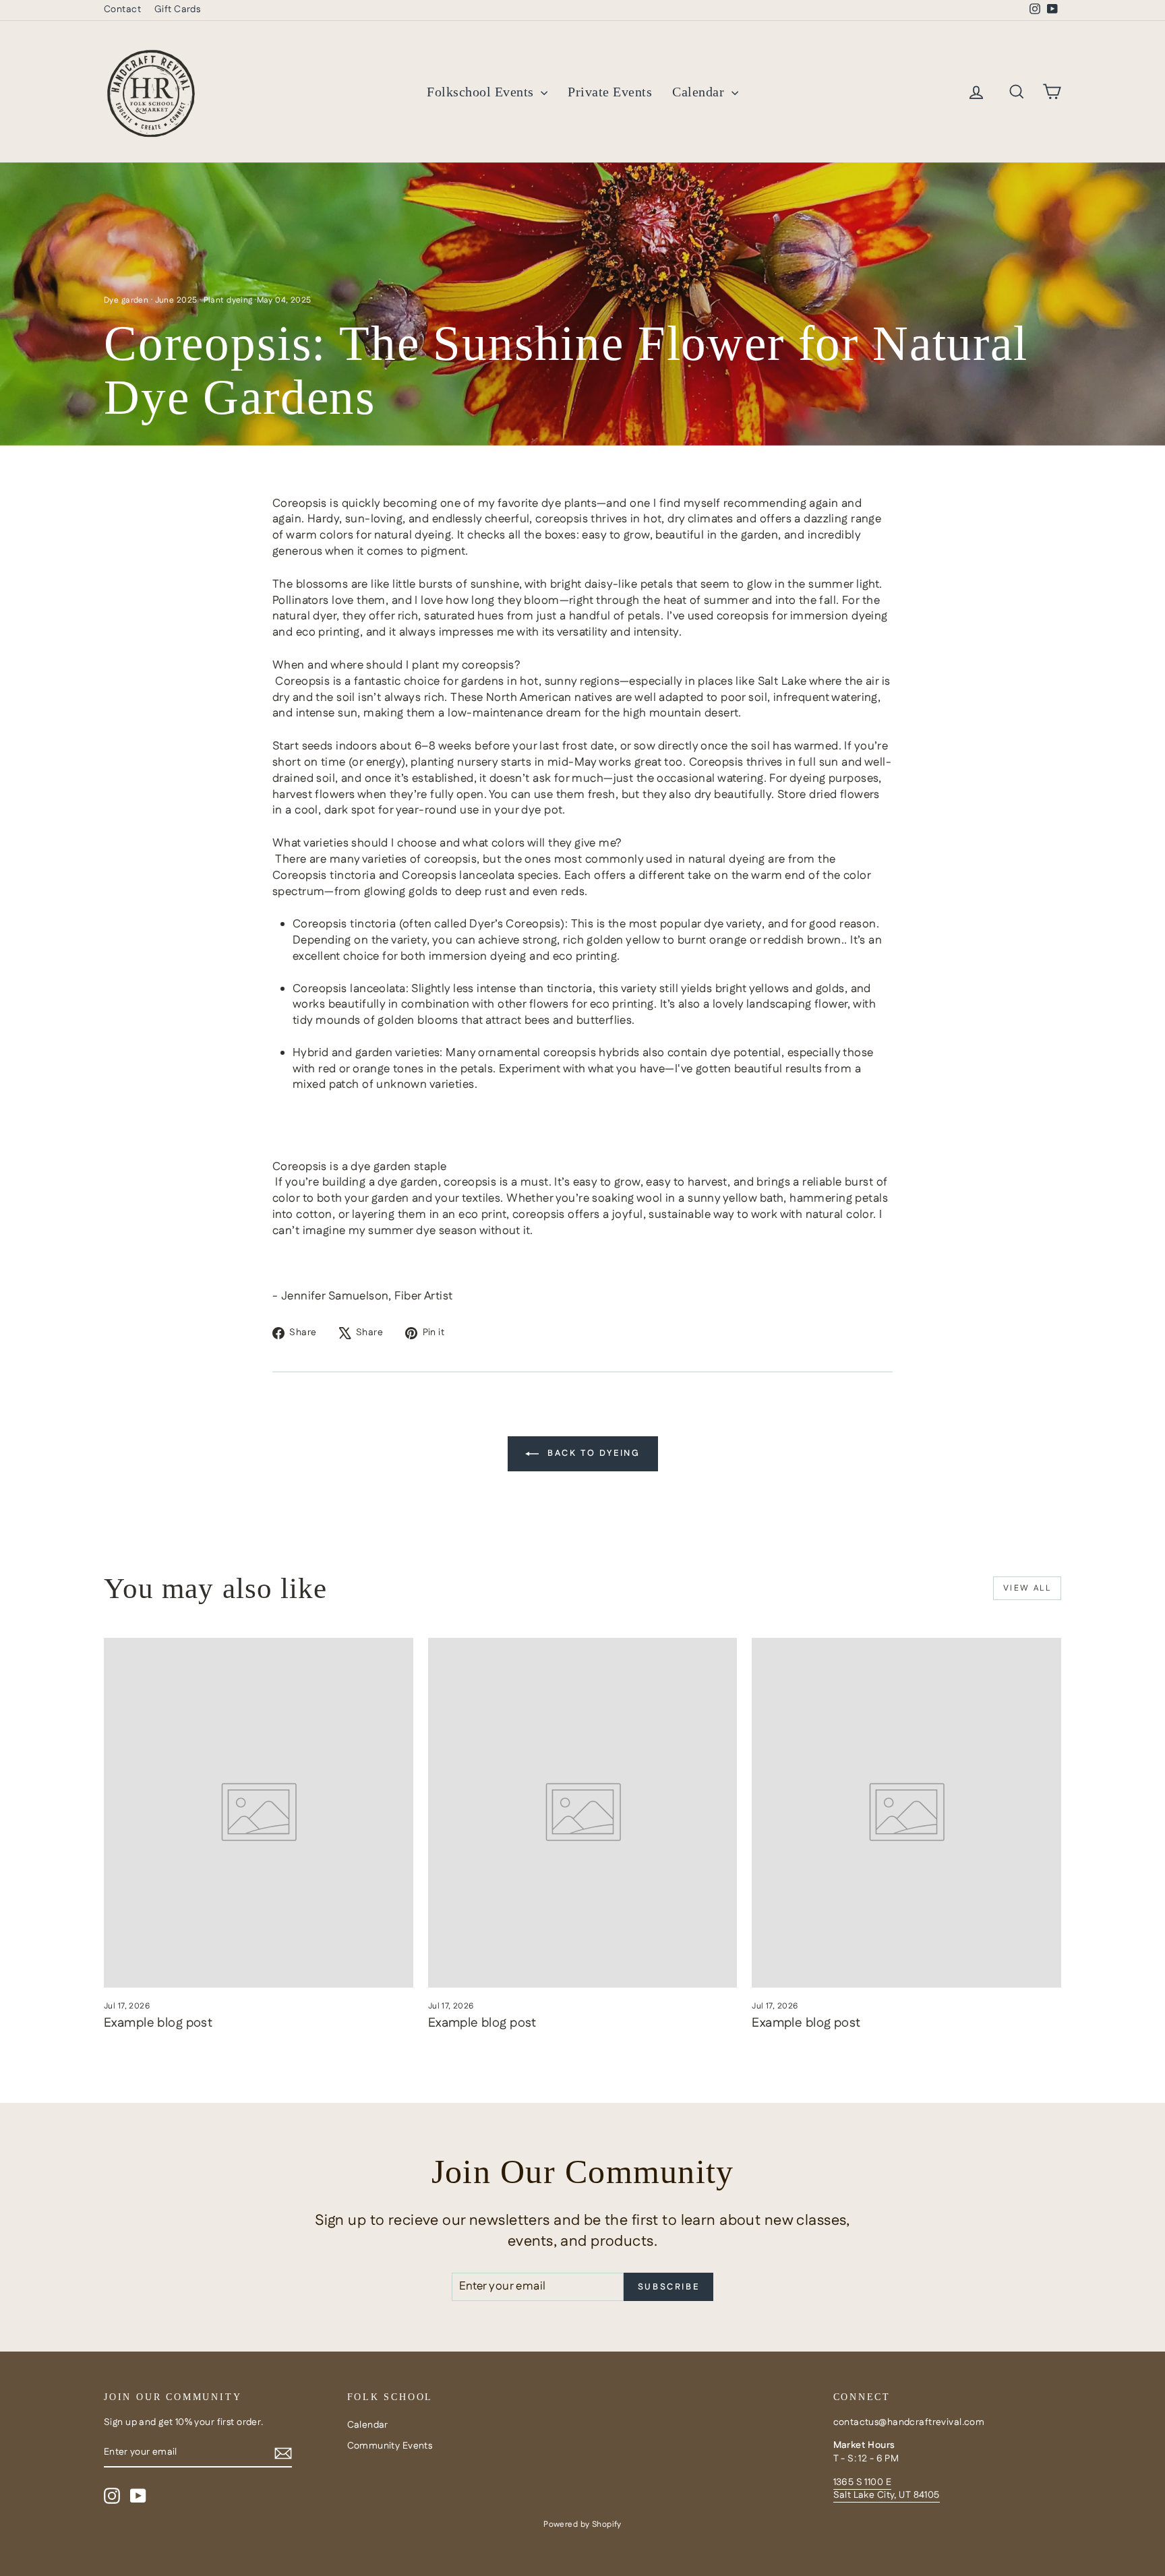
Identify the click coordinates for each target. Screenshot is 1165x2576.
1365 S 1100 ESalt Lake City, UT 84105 (887, 2489)
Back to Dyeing (592, 1453)
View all (1027, 1588)
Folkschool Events (482, 92)
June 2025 (176, 300)
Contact (122, 9)
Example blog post (158, 2023)
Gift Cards (177, 9)
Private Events (610, 92)
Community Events (390, 2446)
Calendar (700, 92)
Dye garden (126, 300)
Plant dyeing (228, 300)
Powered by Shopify (582, 2524)
